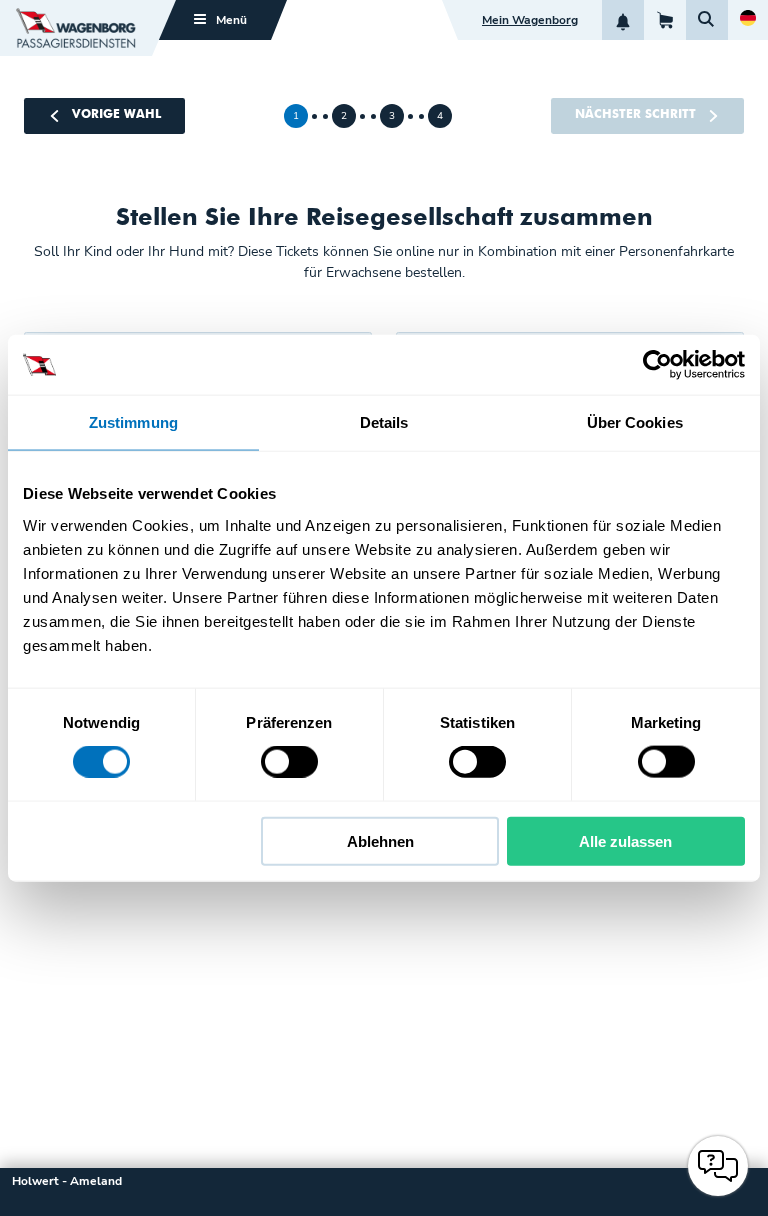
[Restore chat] (718, 1166)
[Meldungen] (623, 20)
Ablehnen (380, 840)
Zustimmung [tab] (133, 422)
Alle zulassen (625, 840)
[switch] (289, 762)
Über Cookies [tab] (635, 422)
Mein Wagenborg (530, 20)
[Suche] (707, 20)
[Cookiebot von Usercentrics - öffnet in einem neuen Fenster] (657, 365)
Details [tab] (384, 422)
